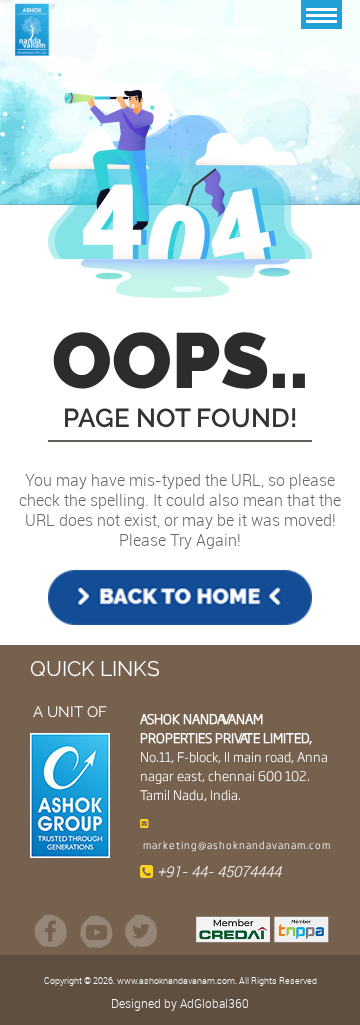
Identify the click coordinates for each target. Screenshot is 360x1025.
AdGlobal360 (214, 1003)
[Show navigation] (321, 14)
